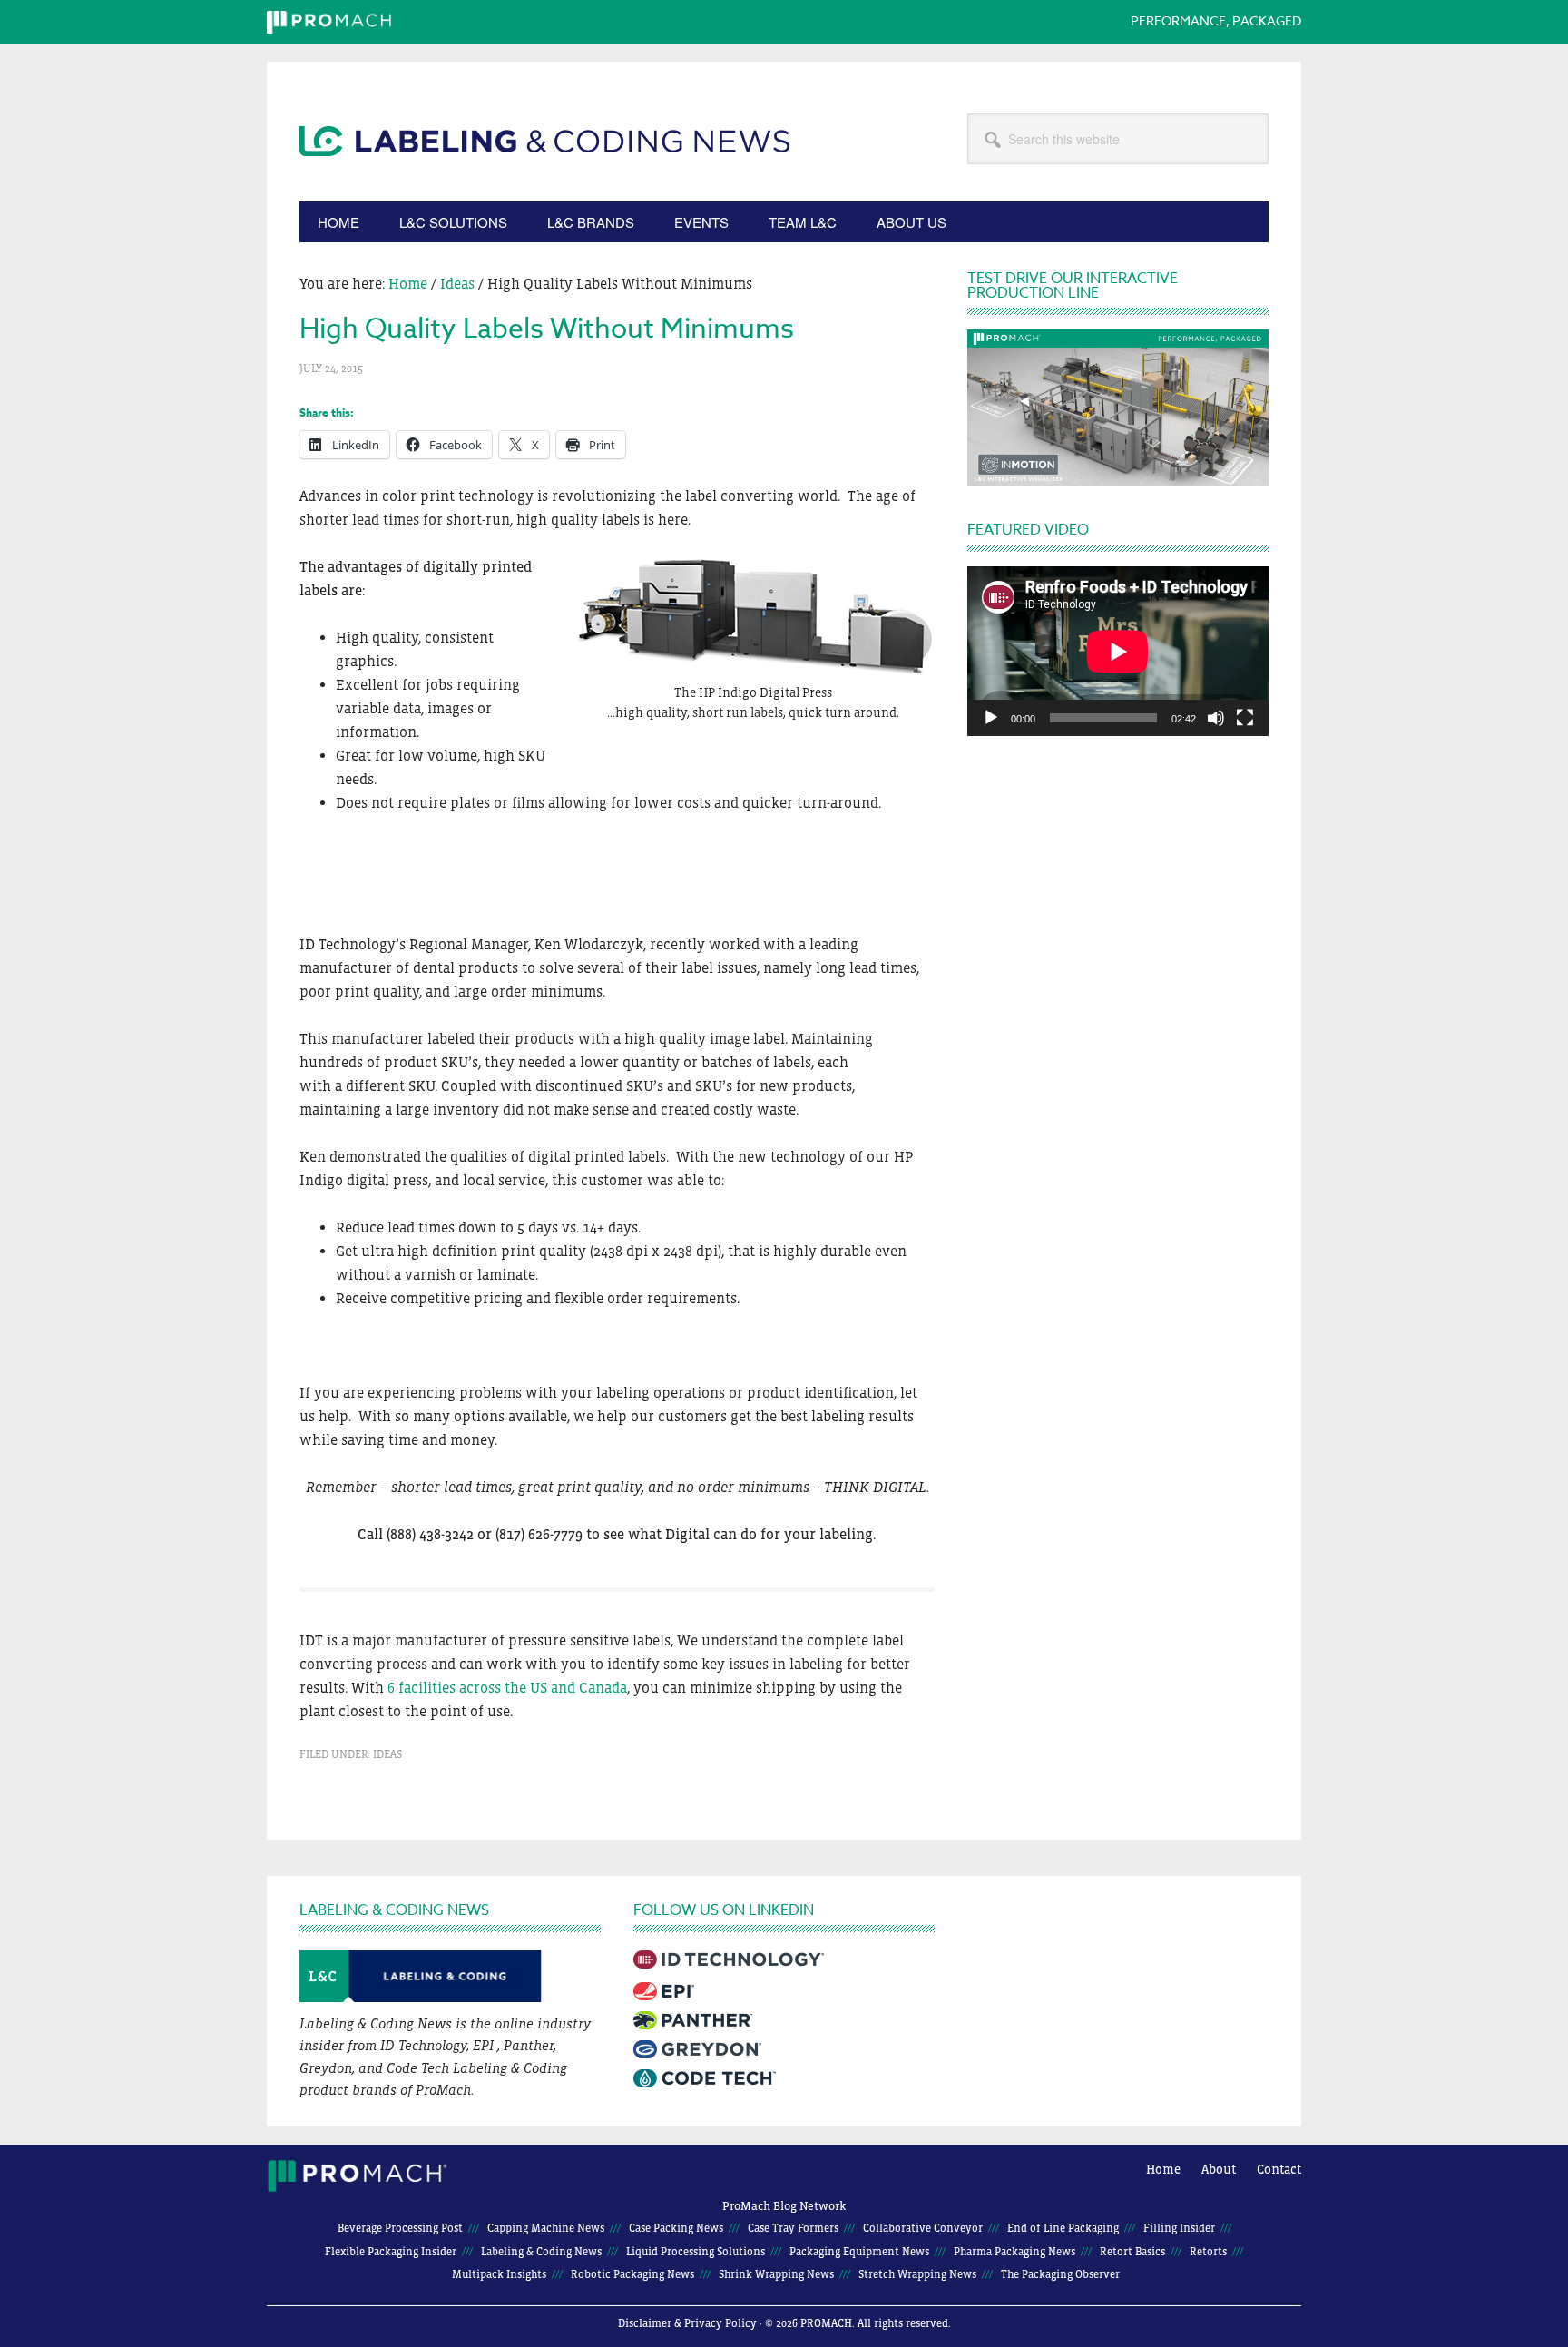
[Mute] (1216, 718)
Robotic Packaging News (632, 2274)
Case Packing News (676, 2228)
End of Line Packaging (1063, 2228)
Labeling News (544, 183)
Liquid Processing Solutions (696, 2252)
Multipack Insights (499, 2274)
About (1219, 2169)
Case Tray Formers (793, 2228)
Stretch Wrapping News (917, 2274)
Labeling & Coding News (541, 2252)
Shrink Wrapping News (776, 2274)
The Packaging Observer (1060, 2274)
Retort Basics (1132, 2252)
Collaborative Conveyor (923, 2228)
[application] (1118, 651)
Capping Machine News (546, 2228)
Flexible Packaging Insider (391, 2252)
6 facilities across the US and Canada (507, 1687)
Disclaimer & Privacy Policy (687, 2323)
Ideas (387, 1754)
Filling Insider (1179, 2228)
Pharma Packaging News (1014, 2252)
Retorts (1208, 2252)
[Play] (991, 718)
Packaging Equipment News (859, 2252)
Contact (1279, 2169)
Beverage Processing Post (400, 2228)
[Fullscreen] (1245, 718)
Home (1163, 2169)
